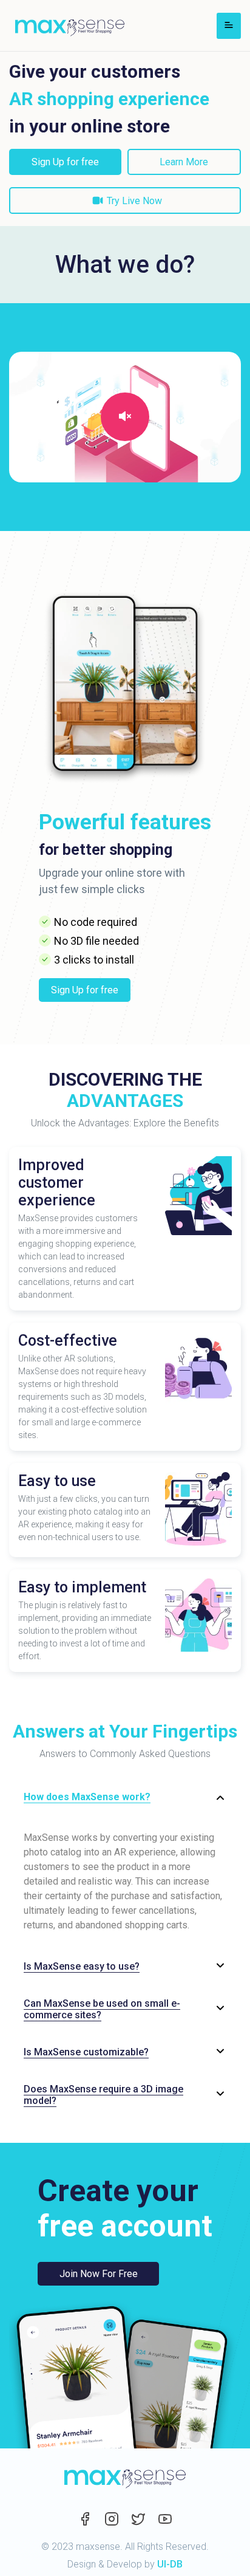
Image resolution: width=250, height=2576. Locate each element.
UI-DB (170, 2564)
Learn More (184, 162)
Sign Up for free (65, 162)
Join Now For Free (99, 2274)
